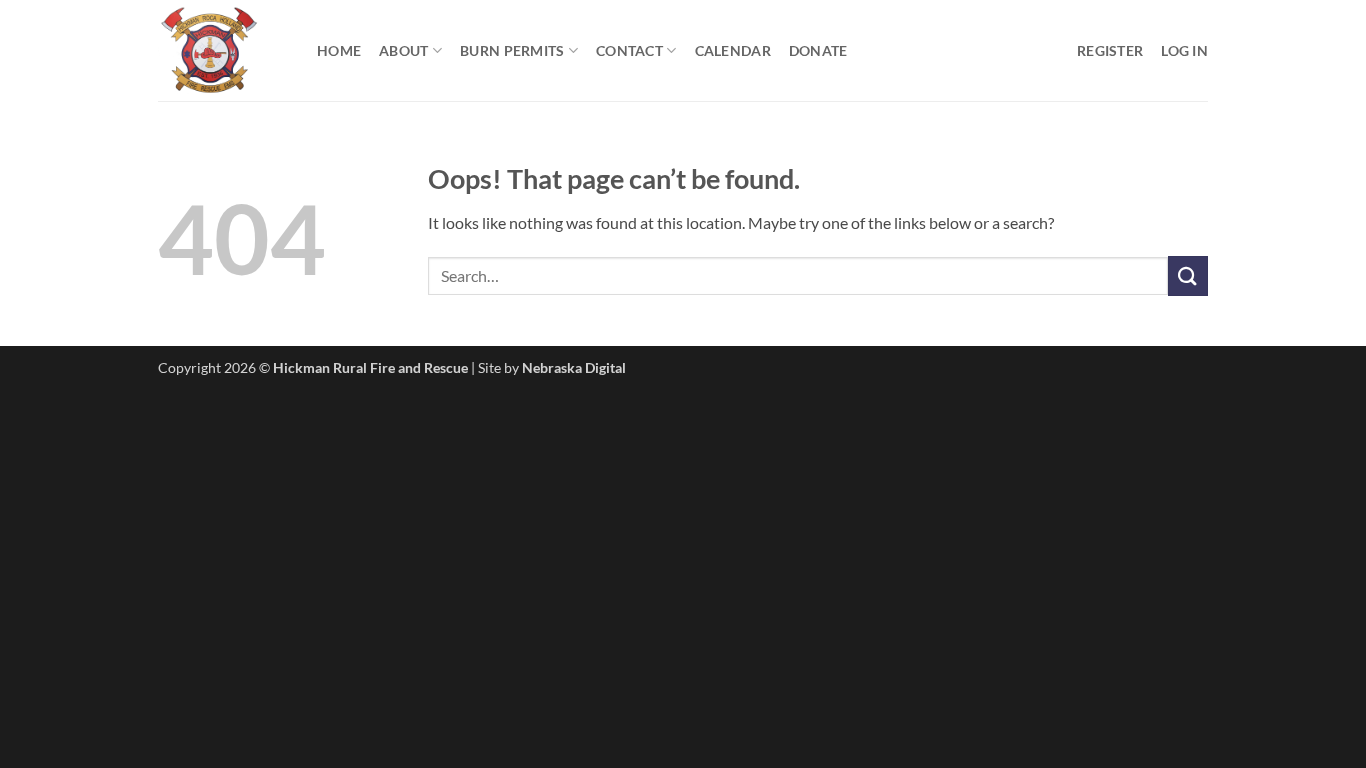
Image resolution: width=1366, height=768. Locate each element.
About (403, 50)
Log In (1184, 50)
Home (339, 50)
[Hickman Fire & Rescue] (222, 50)
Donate (818, 50)
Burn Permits (512, 50)
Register (1110, 50)
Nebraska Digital (574, 367)
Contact (629, 50)
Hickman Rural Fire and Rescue (370, 367)
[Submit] (1188, 275)
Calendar (733, 50)
